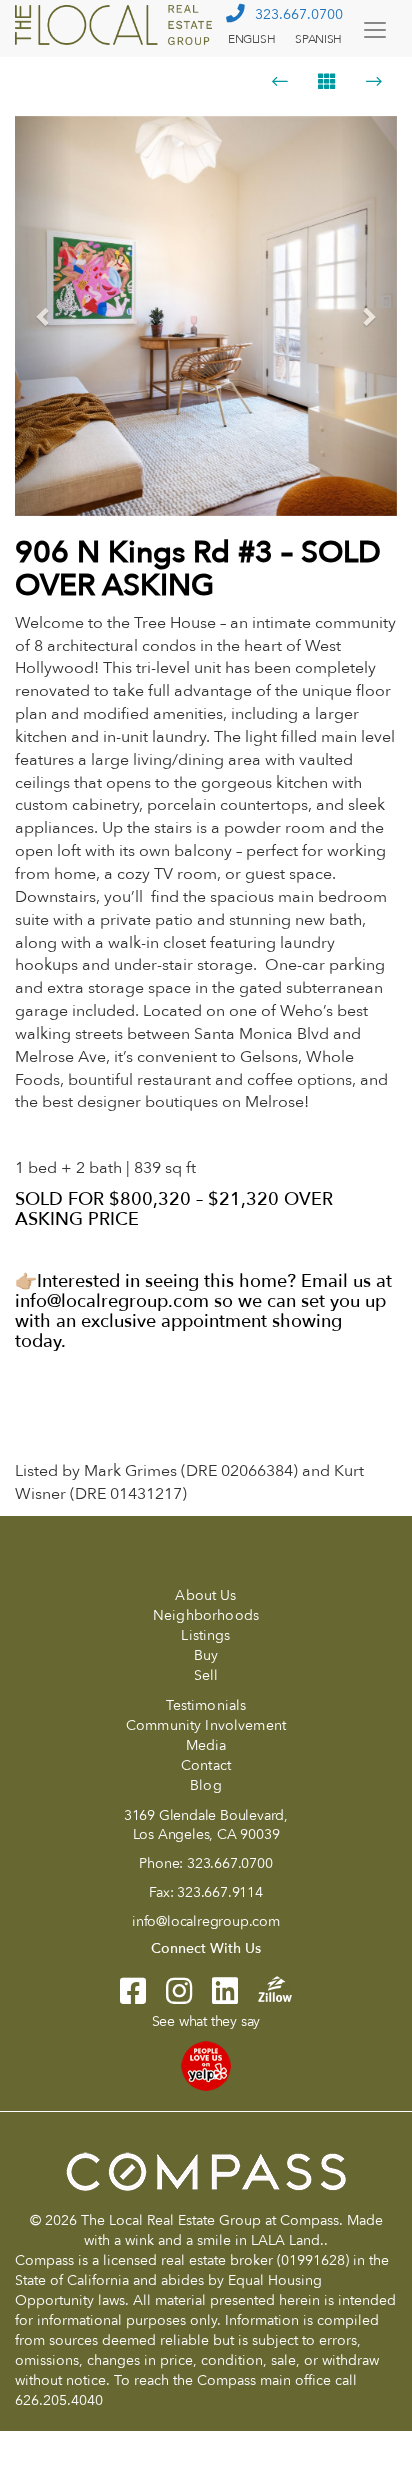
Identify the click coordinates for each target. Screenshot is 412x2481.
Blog (206, 1785)
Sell (206, 1675)
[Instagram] (169, 1997)
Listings (205, 1635)
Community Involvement (206, 1725)
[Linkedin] (215, 1997)
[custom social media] (265, 1987)
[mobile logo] (116, 25)
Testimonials (206, 1705)
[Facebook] (133, 1997)
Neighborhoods (206, 1615)
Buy (206, 1655)
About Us (205, 1595)
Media (206, 1745)
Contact (206, 1765)
